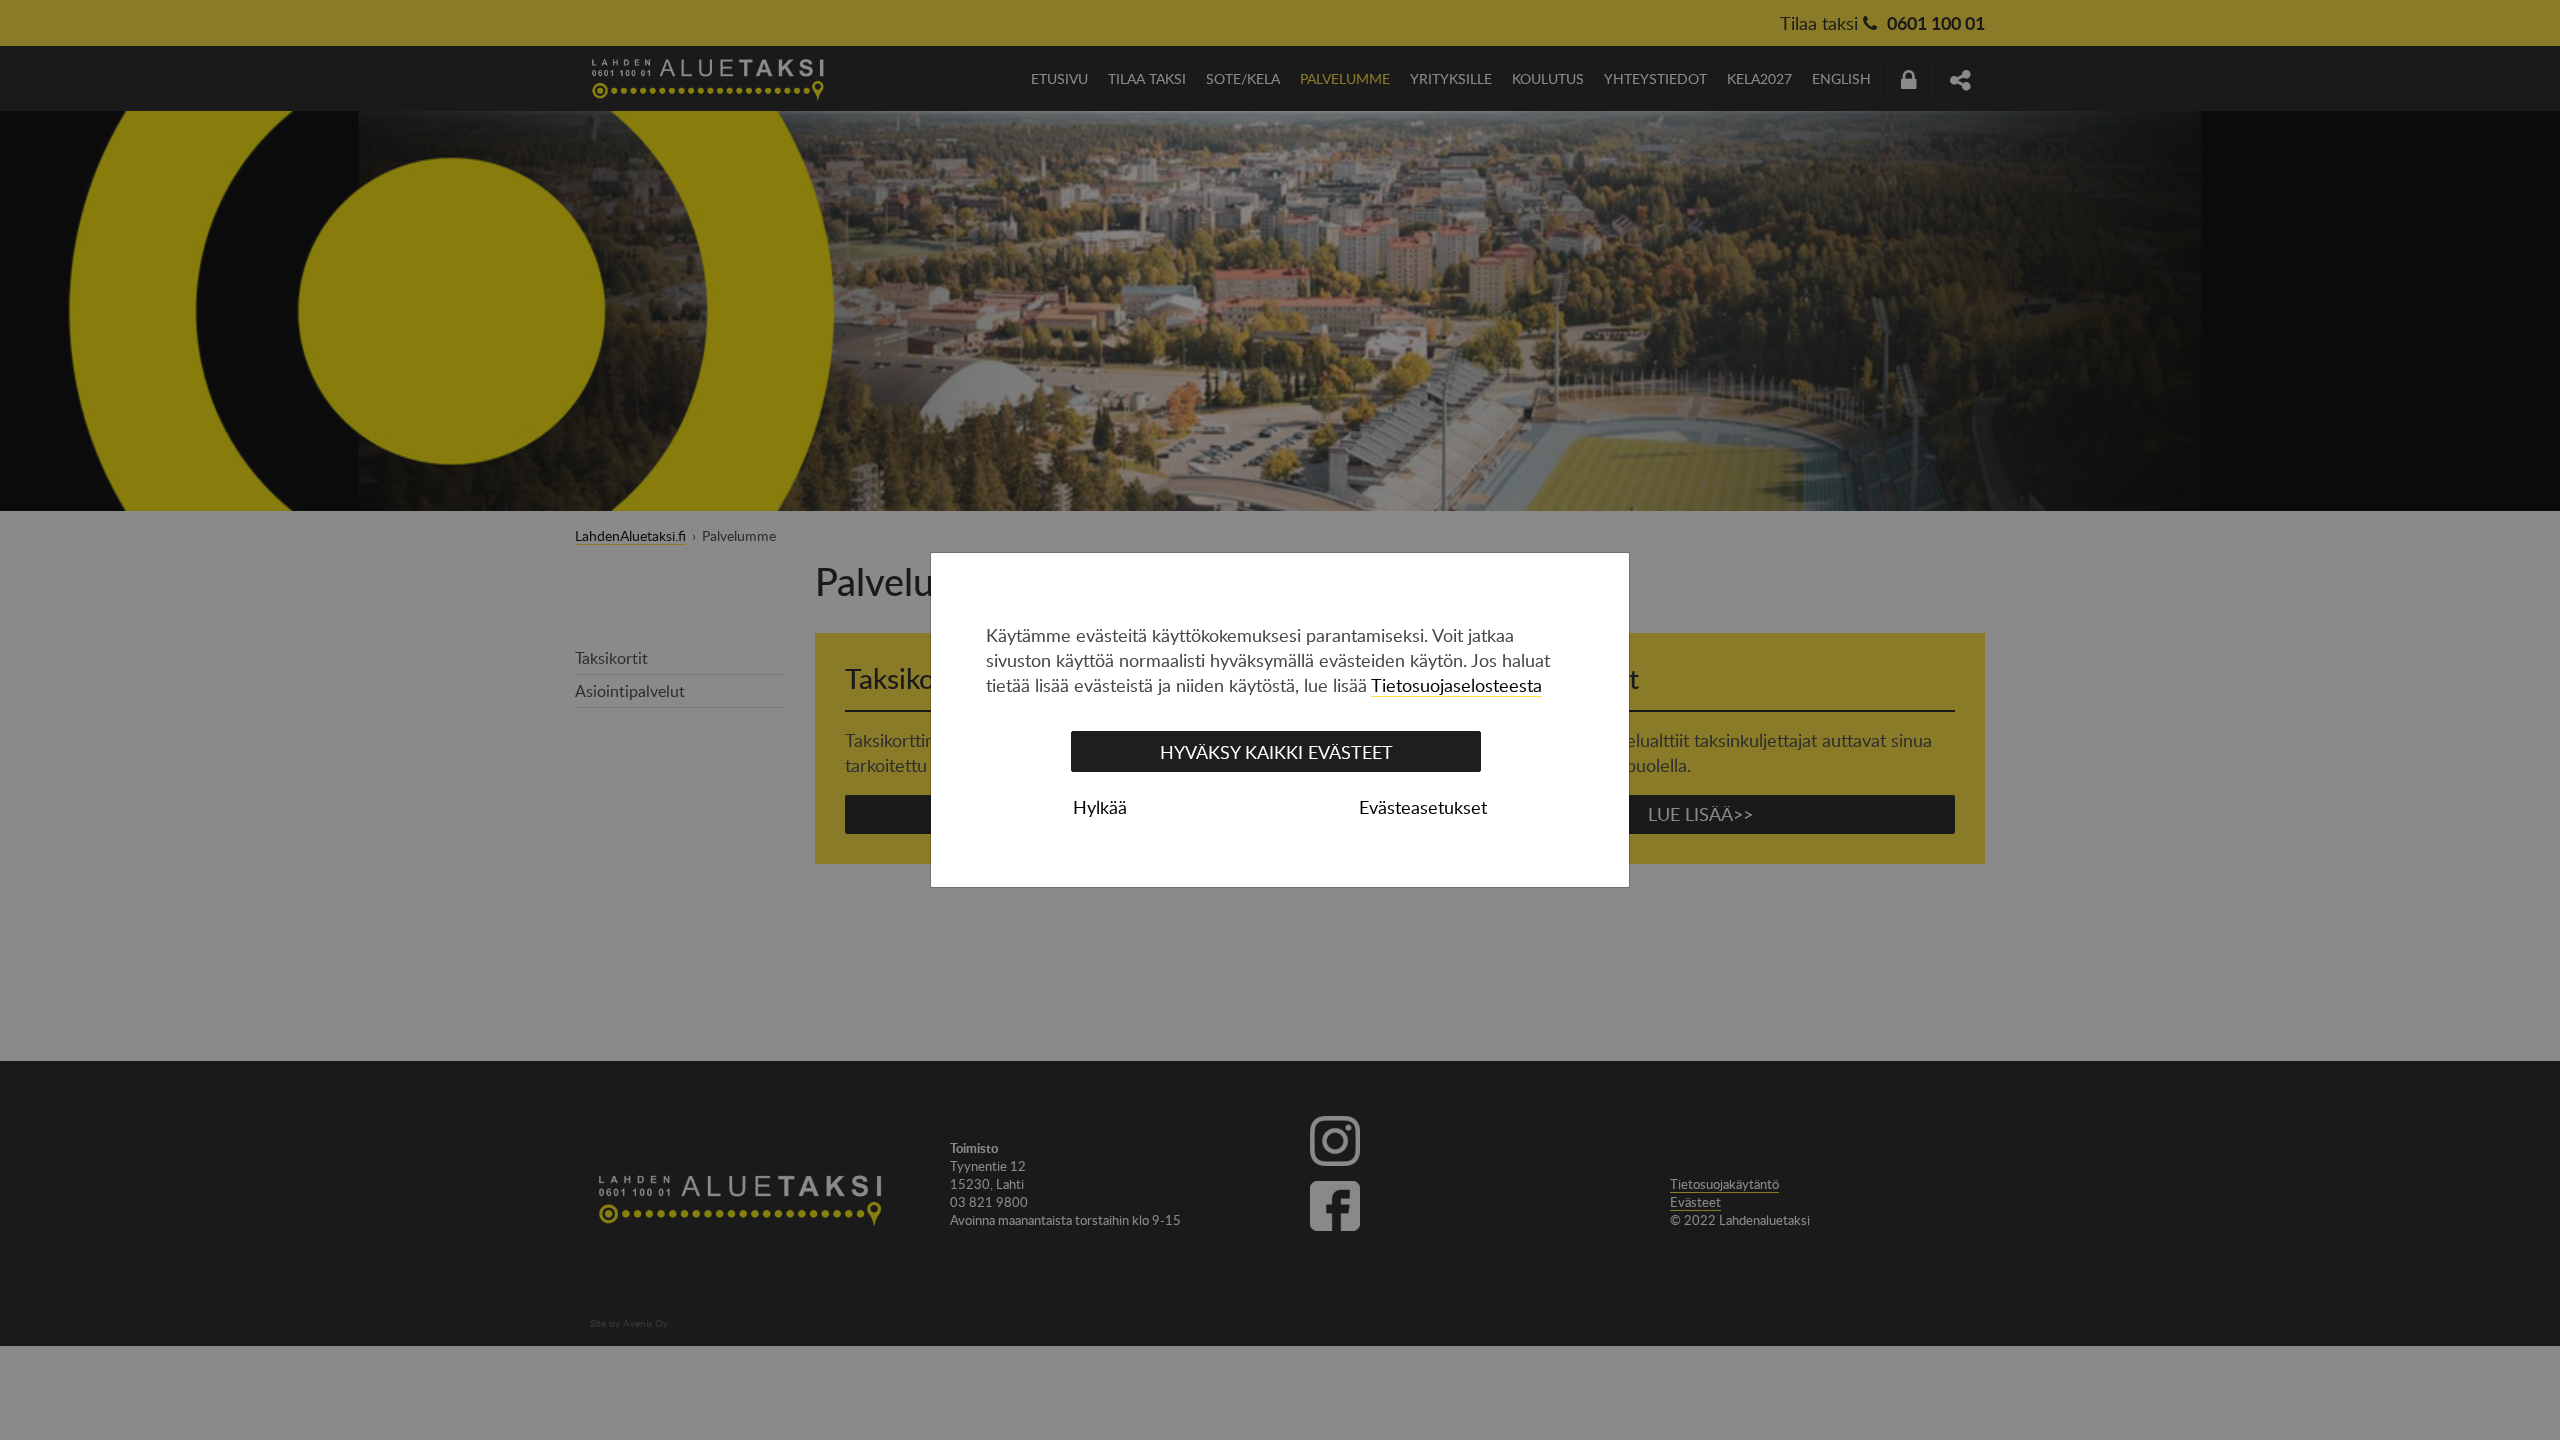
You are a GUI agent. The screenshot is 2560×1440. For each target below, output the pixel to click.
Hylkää (1100, 807)
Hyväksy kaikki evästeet (1276, 752)
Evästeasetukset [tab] (1423, 807)
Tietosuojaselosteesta (1456, 685)
